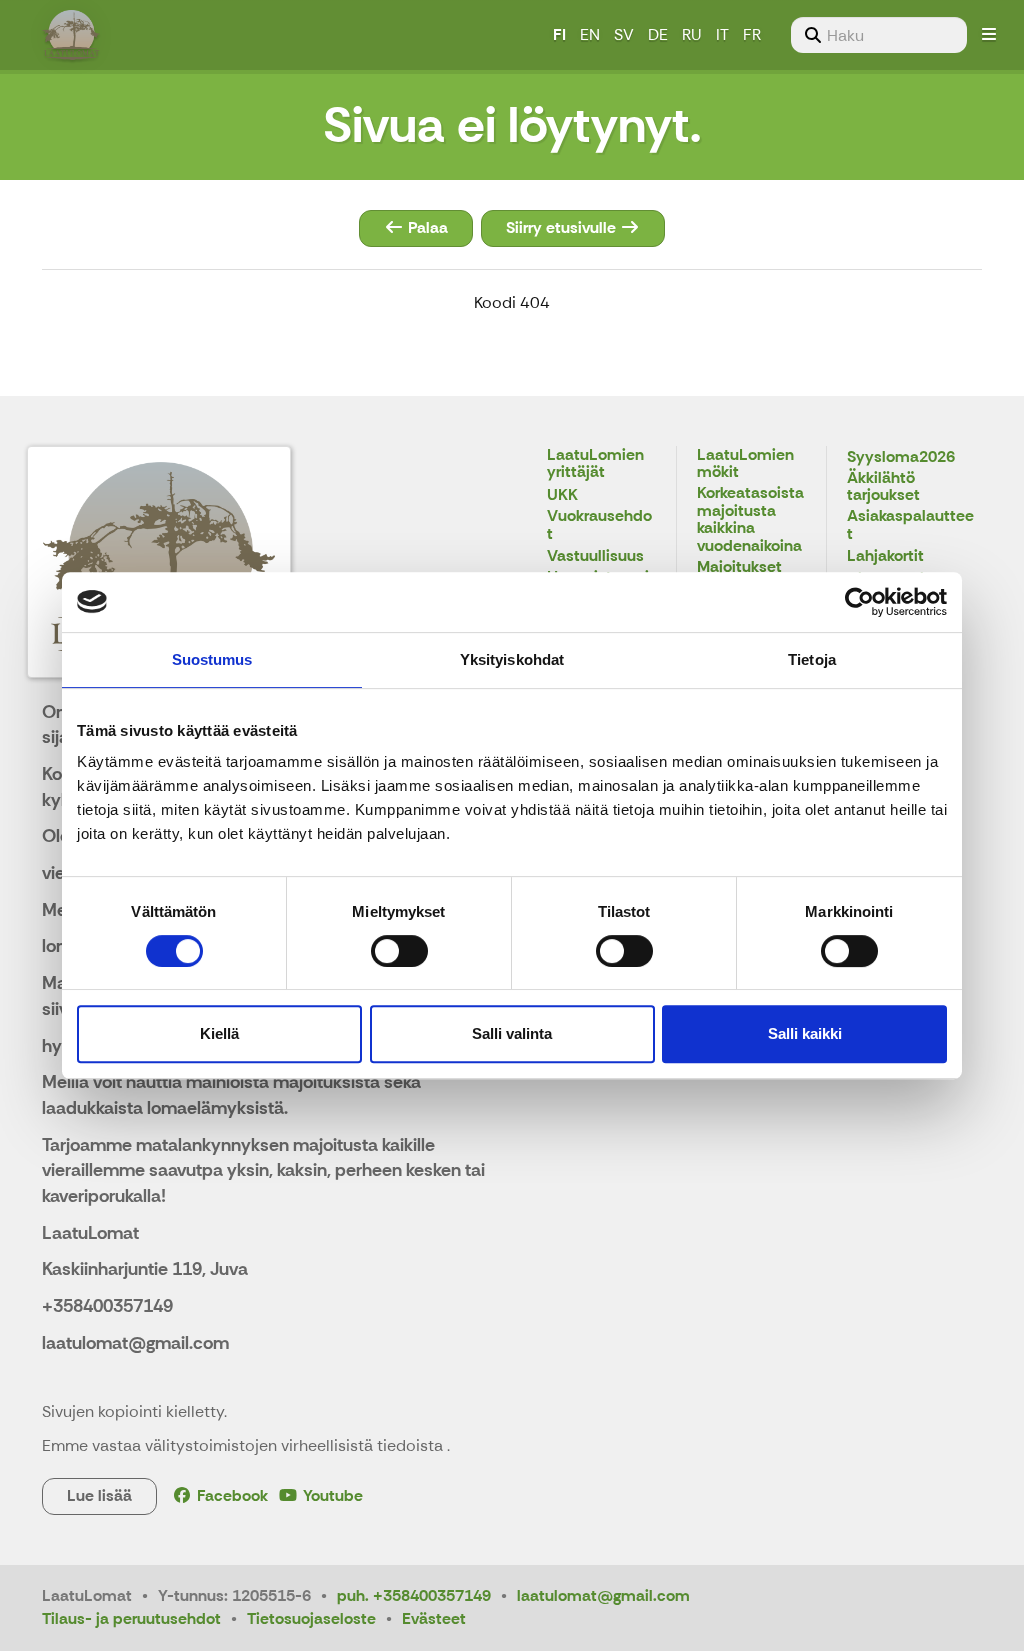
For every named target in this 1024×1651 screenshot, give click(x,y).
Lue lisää (99, 1495)
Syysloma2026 (901, 457)
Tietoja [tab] (812, 659)
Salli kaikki (805, 1033)
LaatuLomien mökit (745, 464)
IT (722, 34)
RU (692, 34)
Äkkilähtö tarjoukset (883, 487)
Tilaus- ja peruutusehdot (131, 1618)
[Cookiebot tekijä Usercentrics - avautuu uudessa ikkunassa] (859, 602)
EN (590, 34)
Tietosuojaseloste (311, 1618)
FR (752, 34)
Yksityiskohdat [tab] (512, 659)
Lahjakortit (885, 556)
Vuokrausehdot (599, 525)
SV (624, 34)
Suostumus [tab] (212, 659)
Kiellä (219, 1033)
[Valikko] (989, 35)
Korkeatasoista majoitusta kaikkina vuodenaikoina (750, 520)
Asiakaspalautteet (910, 525)
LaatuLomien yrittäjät (595, 464)
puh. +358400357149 (414, 1595)
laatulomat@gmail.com (603, 1595)
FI (559, 34)
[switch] (399, 951)
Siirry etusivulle (563, 227)
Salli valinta (512, 1033)
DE (658, 34)
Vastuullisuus (595, 556)
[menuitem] (879, 35)
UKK (562, 495)
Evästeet (434, 1618)
